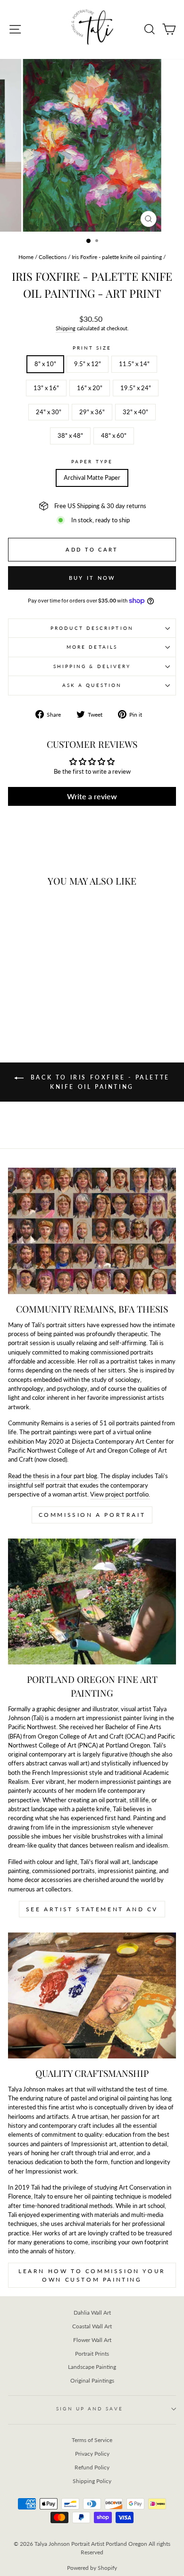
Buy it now (92, 578)
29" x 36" (92, 412)
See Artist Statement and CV (92, 1909)
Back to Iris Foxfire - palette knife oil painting (99, 1082)
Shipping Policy (92, 2481)
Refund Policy (92, 2467)
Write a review (92, 796)
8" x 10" (45, 364)
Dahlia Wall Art (92, 2313)
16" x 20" (90, 388)
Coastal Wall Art (92, 2326)
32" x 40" (135, 412)
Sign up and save (89, 2409)
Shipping (66, 328)
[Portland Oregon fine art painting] (92, 1602)
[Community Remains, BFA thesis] (92, 1231)
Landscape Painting (92, 2367)
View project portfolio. (120, 1494)
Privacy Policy (92, 2454)
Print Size (92, 348)
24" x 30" (49, 412)
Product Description (92, 628)
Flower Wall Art (92, 2340)
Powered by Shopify (92, 2568)
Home (26, 257)
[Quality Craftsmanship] (92, 1995)
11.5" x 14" (134, 364)
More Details (92, 647)
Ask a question (92, 685)
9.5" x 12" (88, 364)
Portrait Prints (92, 2354)
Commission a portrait (92, 1515)
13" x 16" (46, 388)
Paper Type (92, 461)
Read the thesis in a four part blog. (53, 1476)
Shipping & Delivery (92, 666)
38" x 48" (70, 435)
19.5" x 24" (136, 388)
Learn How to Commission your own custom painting (92, 2275)
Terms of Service (92, 2440)
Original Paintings (92, 2380)
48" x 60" (114, 435)
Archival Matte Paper (92, 477)
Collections (53, 257)
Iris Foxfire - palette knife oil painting (117, 257)
